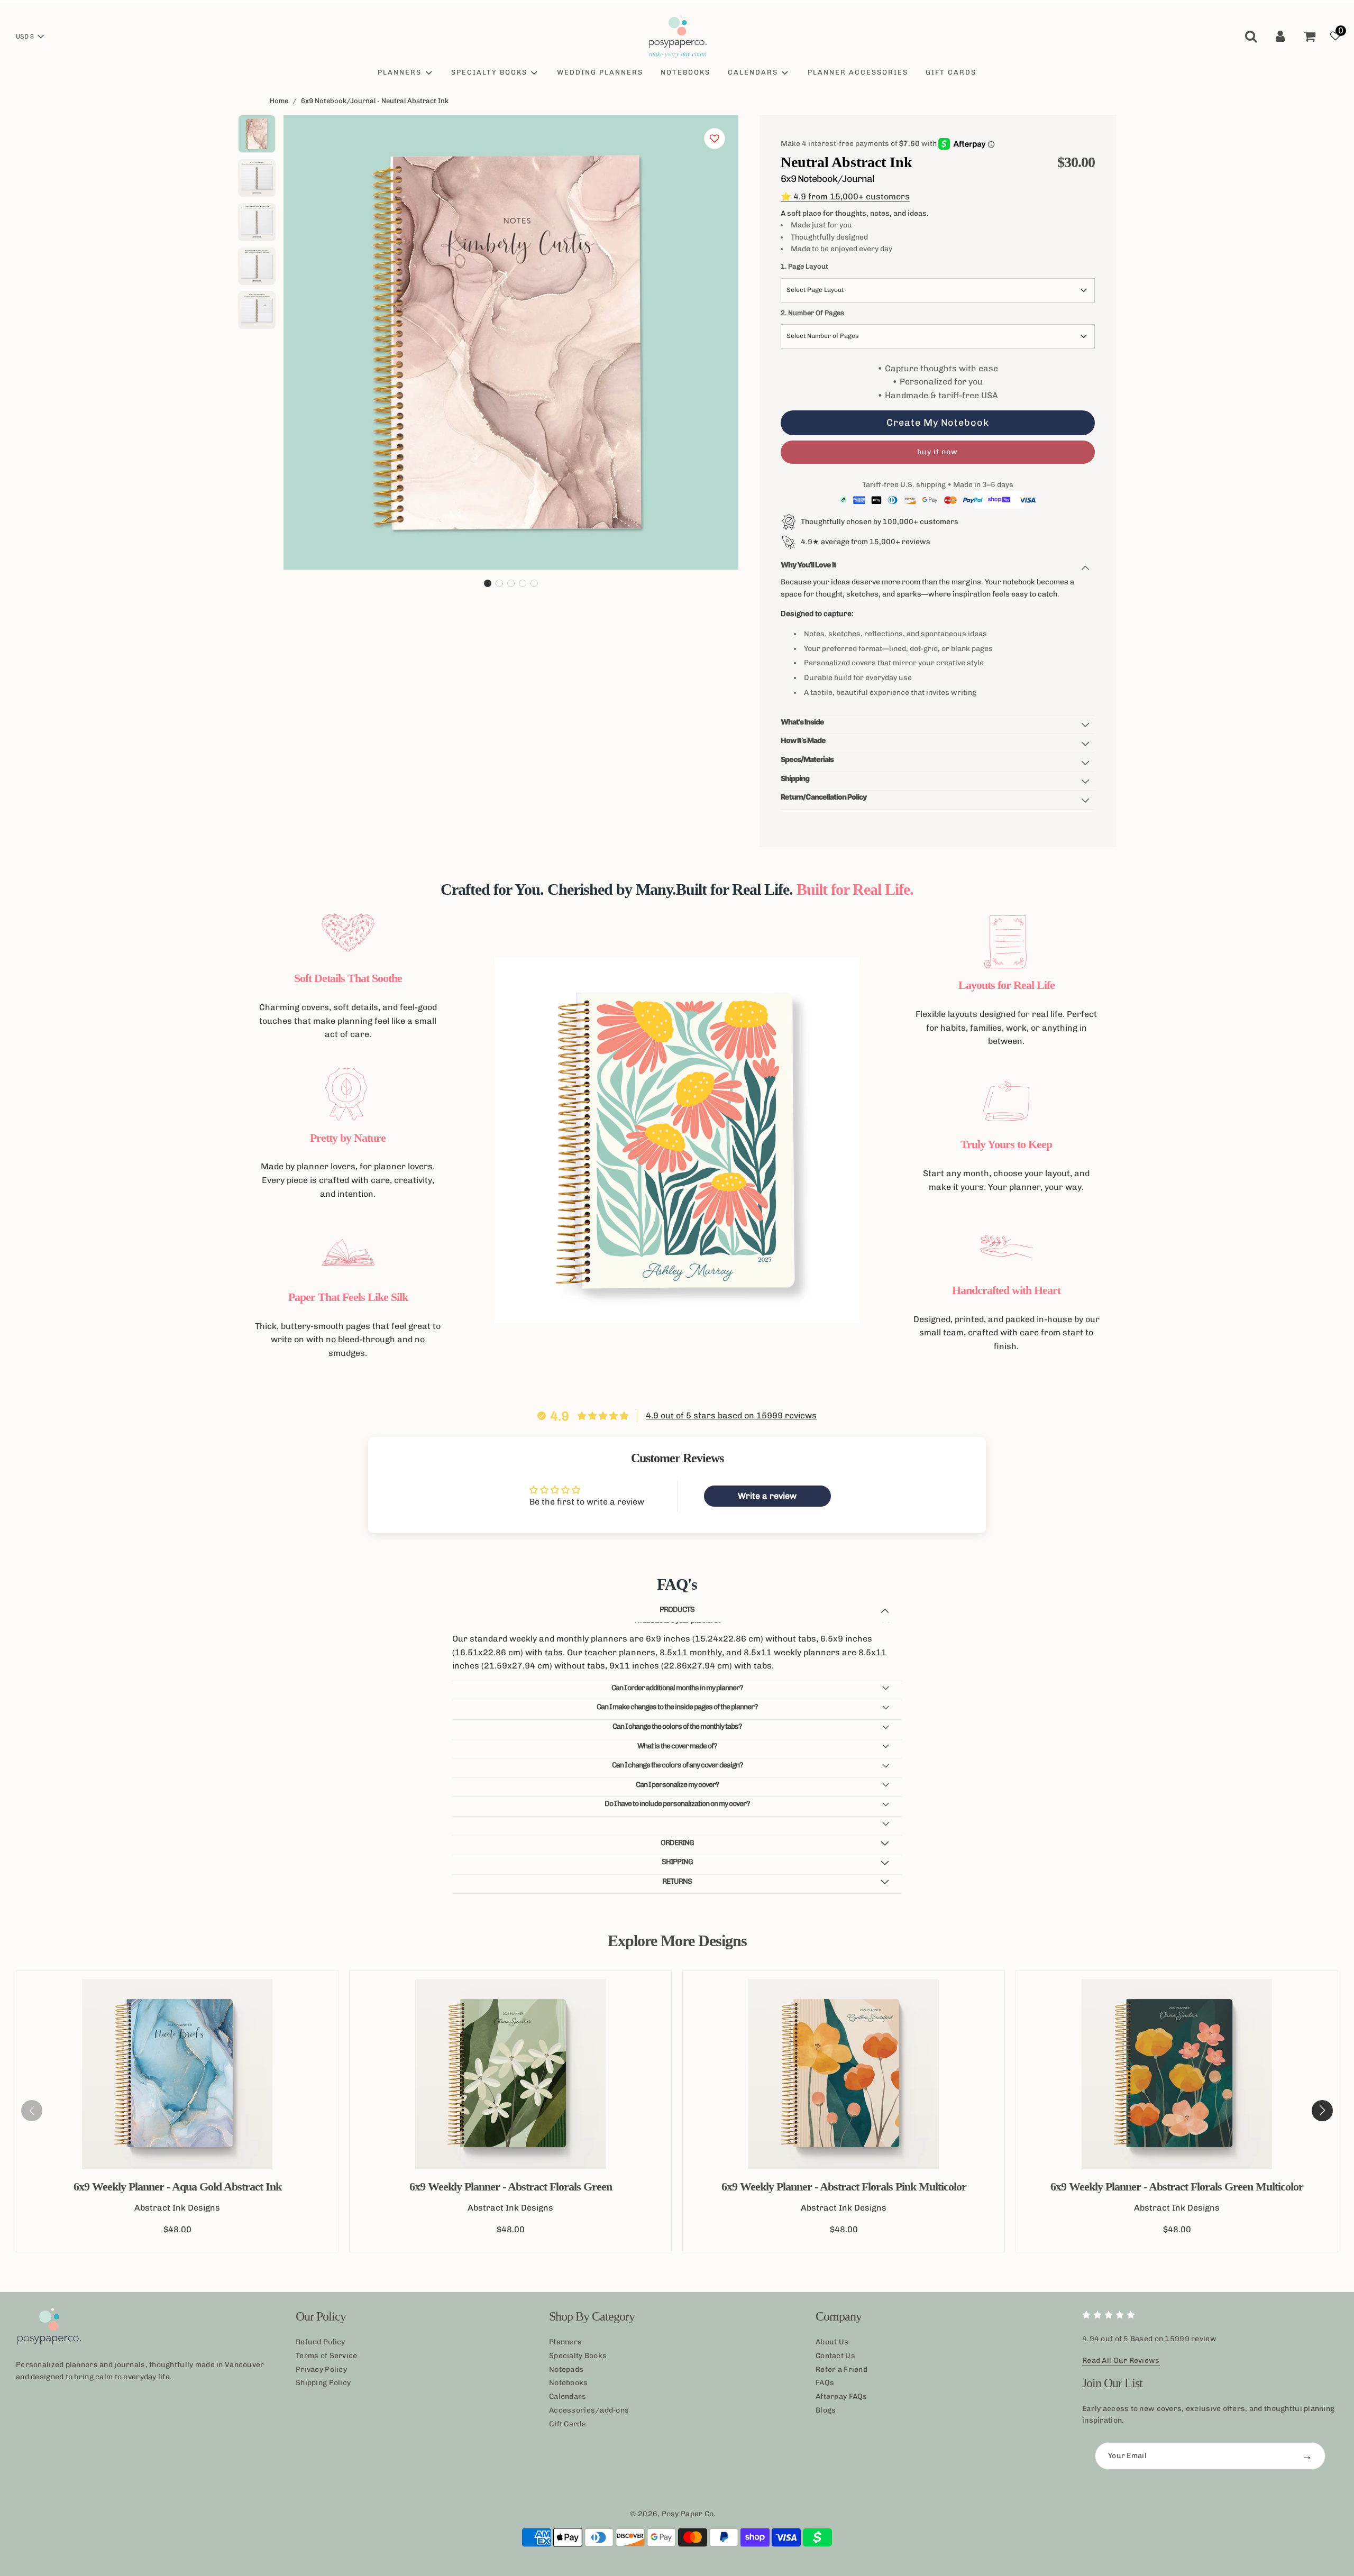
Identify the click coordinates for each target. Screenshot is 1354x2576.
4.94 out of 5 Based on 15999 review (1149, 2339)
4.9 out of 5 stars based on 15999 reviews (731, 1415)
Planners (565, 2342)
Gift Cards (568, 2424)
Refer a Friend (841, 2369)
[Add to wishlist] (715, 139)
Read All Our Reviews (1121, 2360)
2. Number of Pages (812, 313)
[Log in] (1280, 36)
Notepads (566, 2369)
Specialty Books (578, 2356)
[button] (488, 583)
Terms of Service (326, 2356)
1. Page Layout (804, 266)
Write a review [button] (767, 1496)
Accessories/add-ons (589, 2410)
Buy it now (937, 452)
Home (279, 101)
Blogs (826, 2410)
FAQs (825, 2383)
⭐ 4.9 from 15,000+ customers (845, 196)
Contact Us (835, 2356)
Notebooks (569, 2383)
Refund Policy (321, 2342)
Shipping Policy (323, 2383)
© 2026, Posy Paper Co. (673, 2514)
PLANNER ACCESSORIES (858, 72)
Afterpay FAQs (841, 2396)
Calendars (568, 2396)
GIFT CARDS (951, 72)
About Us (832, 2342)
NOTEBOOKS (685, 72)
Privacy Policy (321, 2369)
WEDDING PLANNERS (600, 72)
